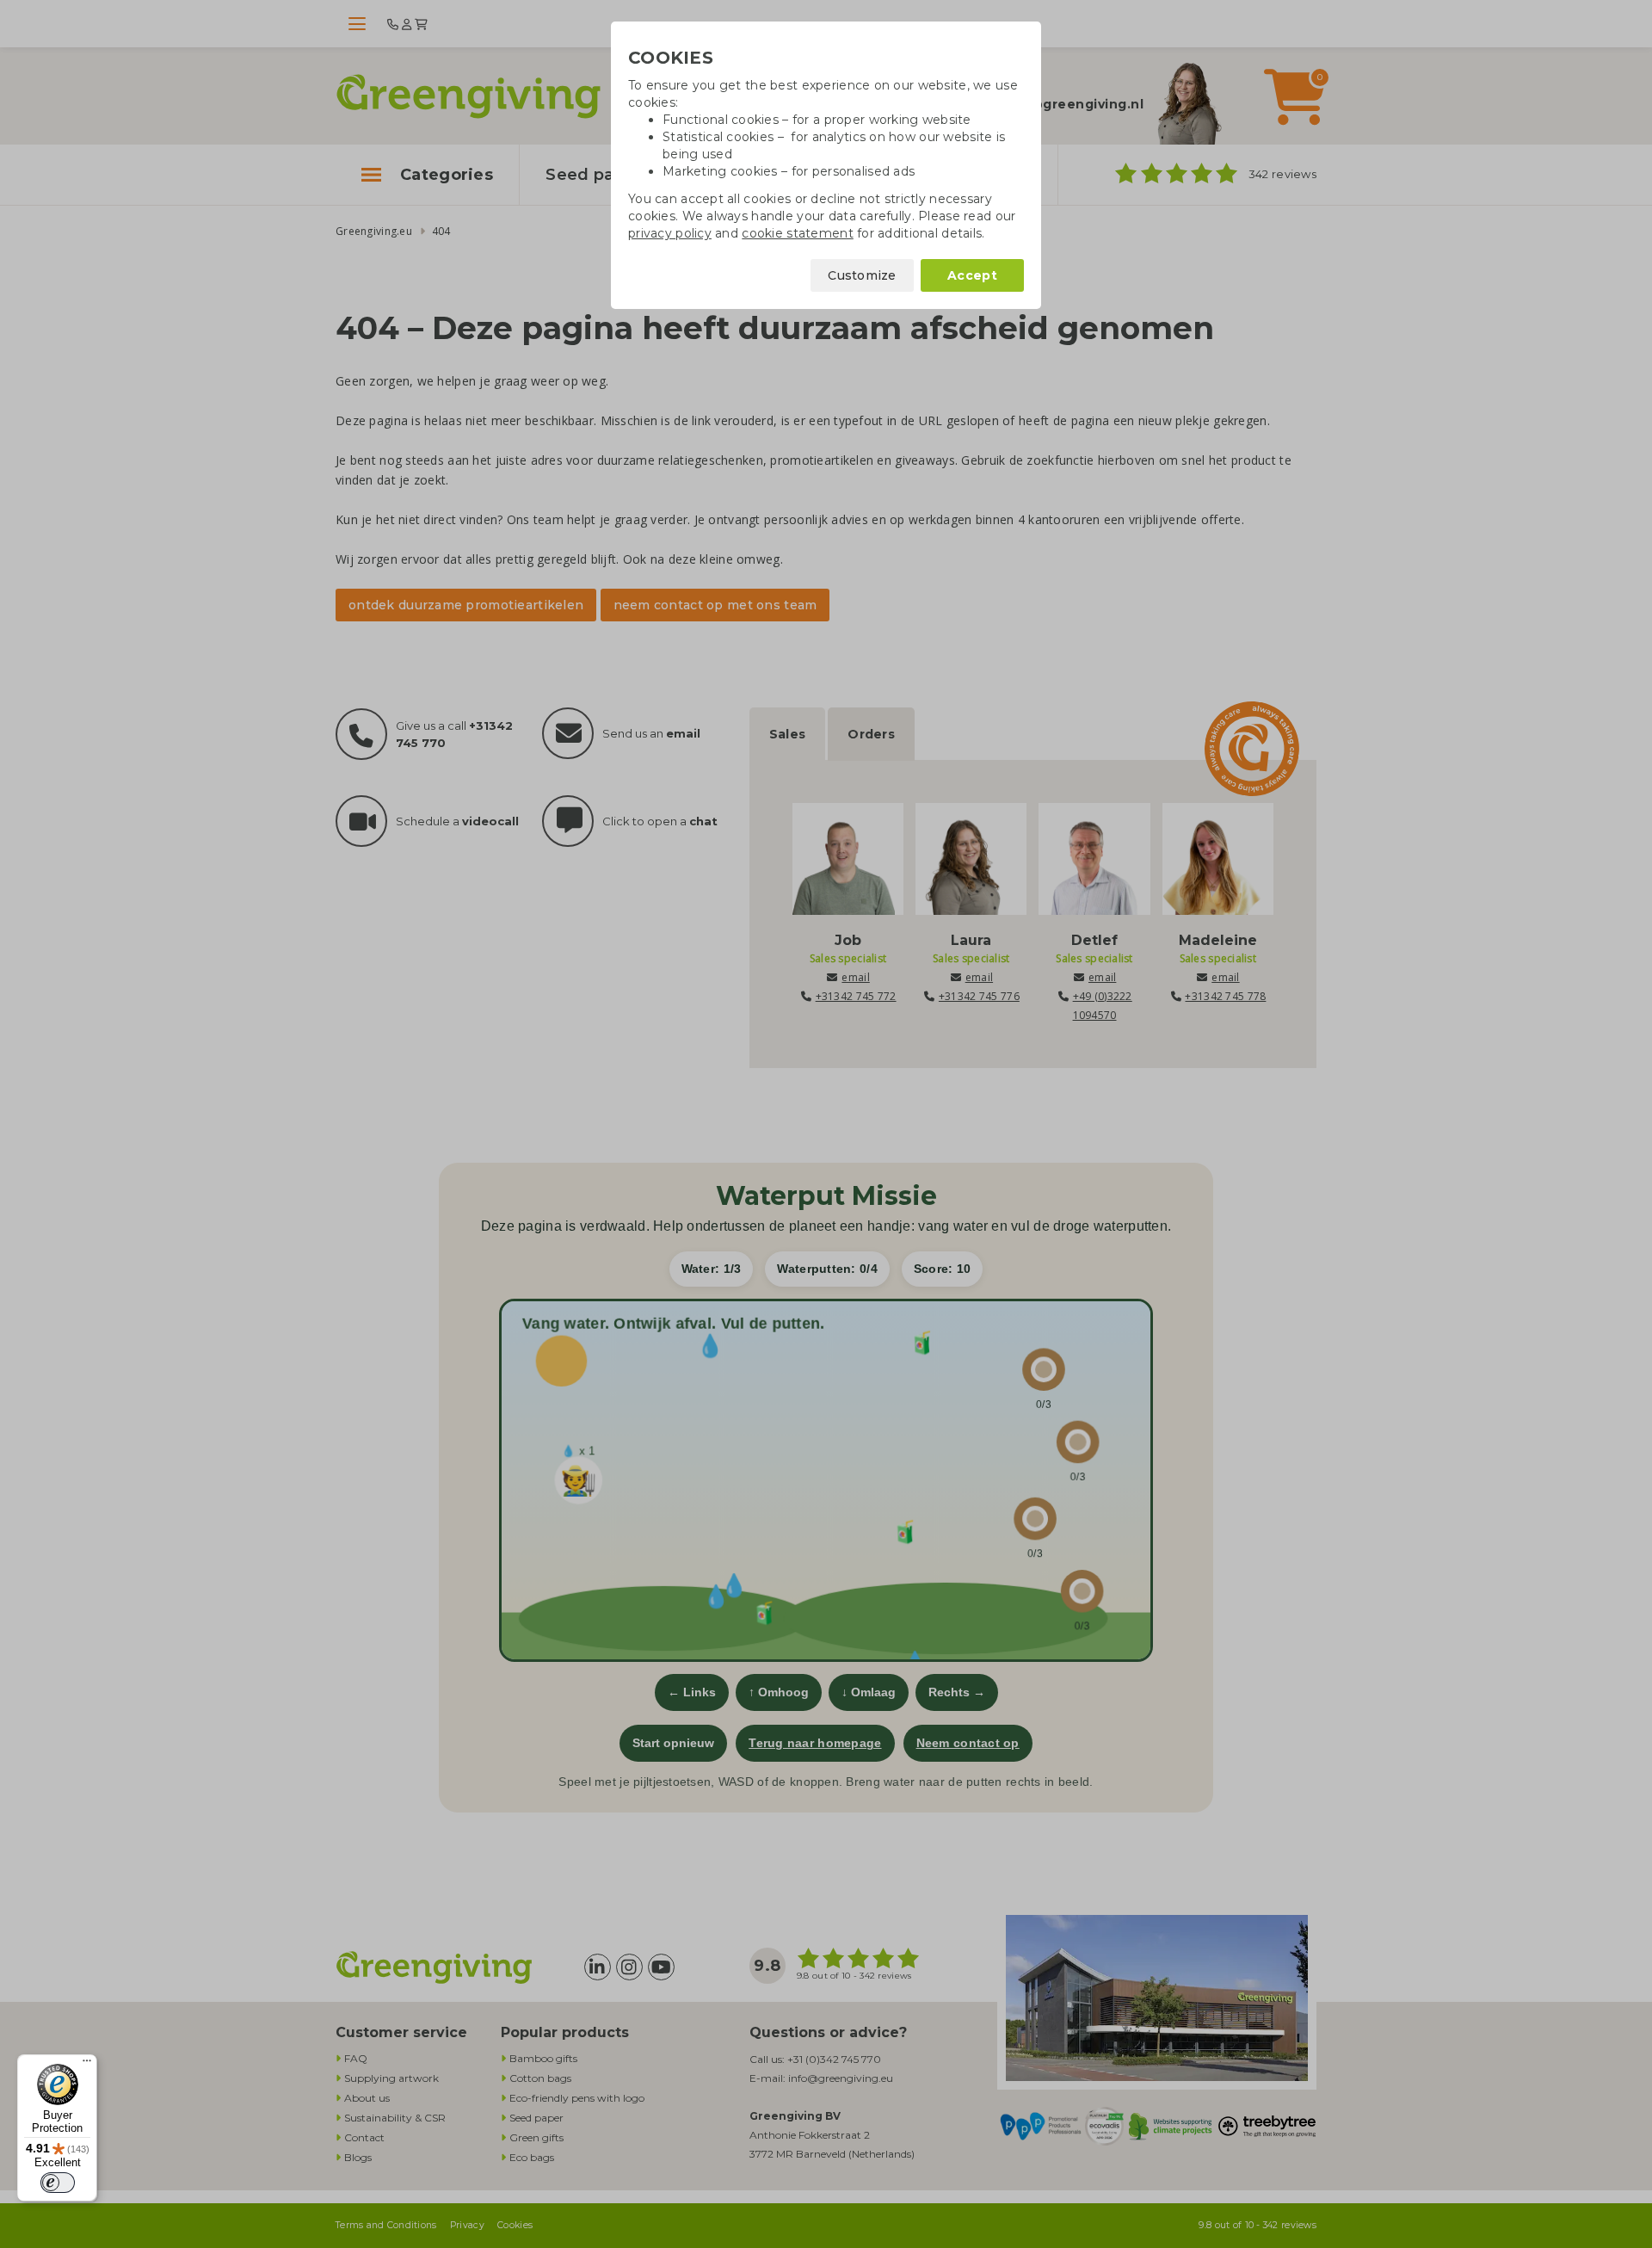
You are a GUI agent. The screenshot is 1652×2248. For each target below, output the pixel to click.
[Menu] (87, 2065)
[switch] (58, 2183)
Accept (972, 275)
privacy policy (670, 233)
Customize (862, 275)
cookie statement (797, 233)
